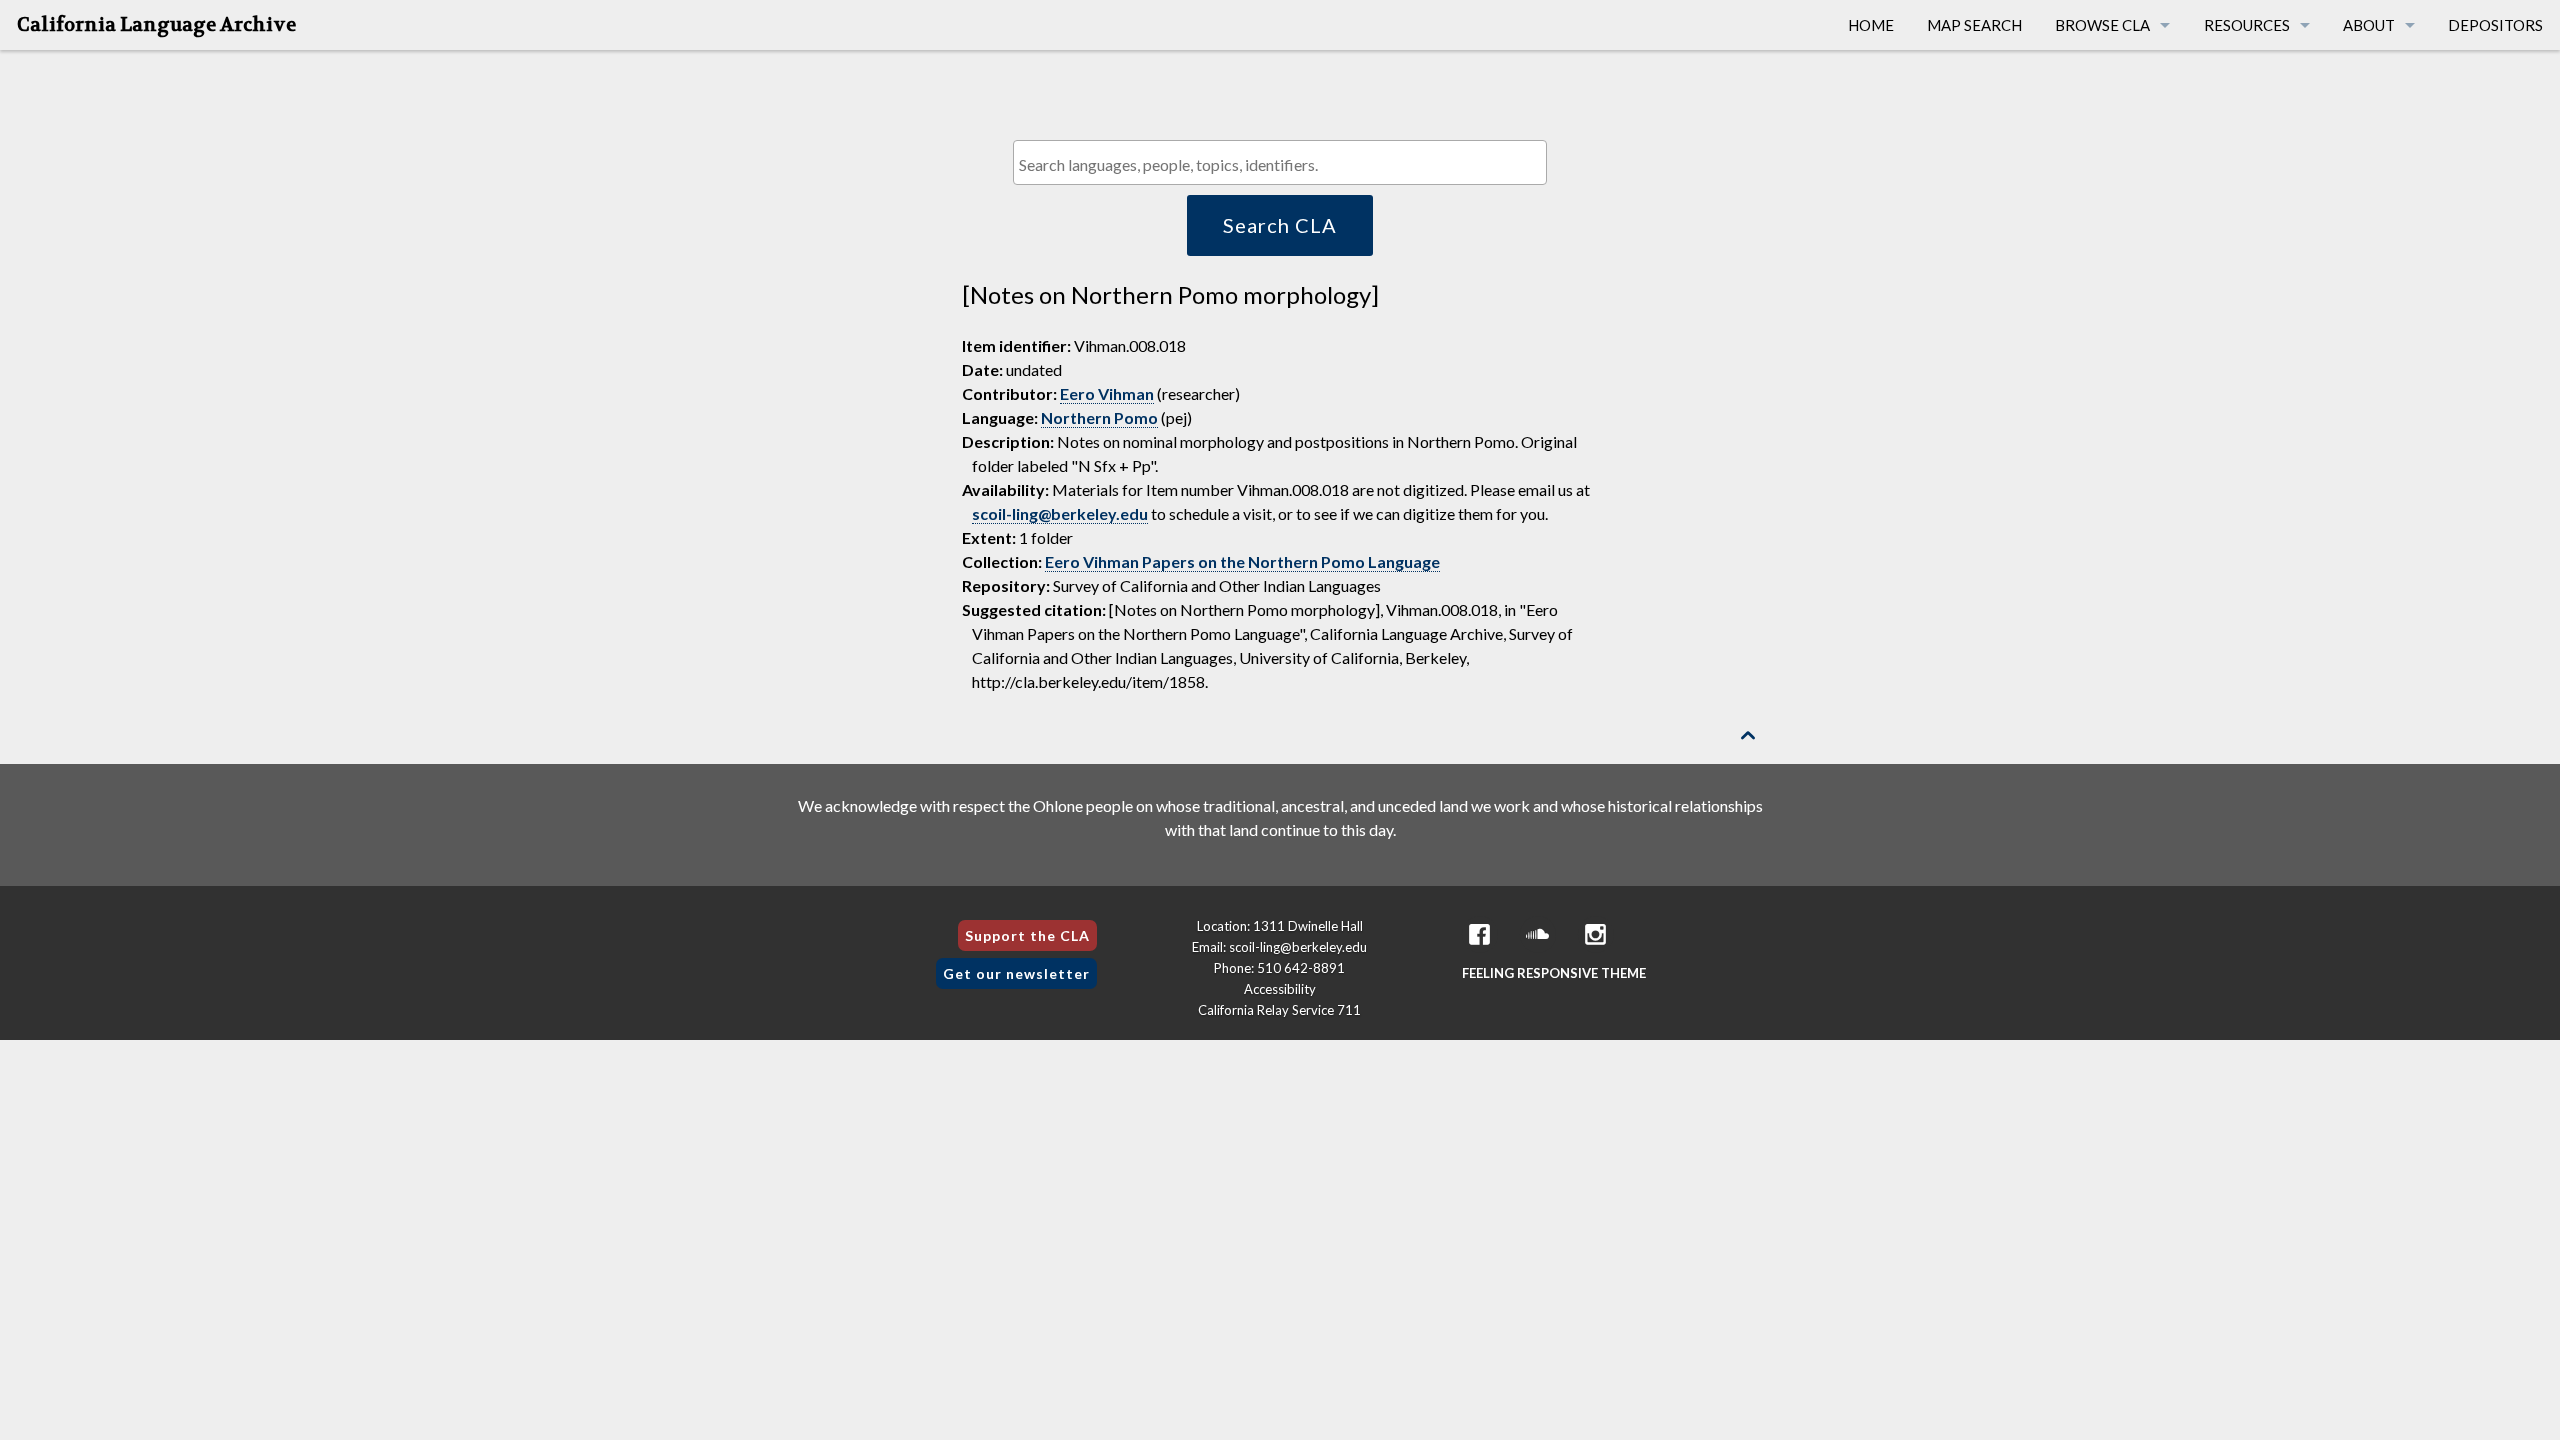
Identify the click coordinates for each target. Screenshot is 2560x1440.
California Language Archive (156, 25)
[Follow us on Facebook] (1480, 934)
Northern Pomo (1099, 417)
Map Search (1974, 25)
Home (1871, 25)
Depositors (2495, 25)
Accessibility (1280, 989)
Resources (2247, 25)
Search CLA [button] (1280, 225)
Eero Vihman (1107, 393)
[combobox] (1279, 162)
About (2369, 25)
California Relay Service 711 (1279, 1010)
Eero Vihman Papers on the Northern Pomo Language (1242, 561)
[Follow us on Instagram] (1596, 934)
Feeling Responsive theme (1554, 973)
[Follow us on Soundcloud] (1538, 934)
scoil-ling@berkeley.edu (1060, 513)
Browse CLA (2102, 25)
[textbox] (1284, 164)
